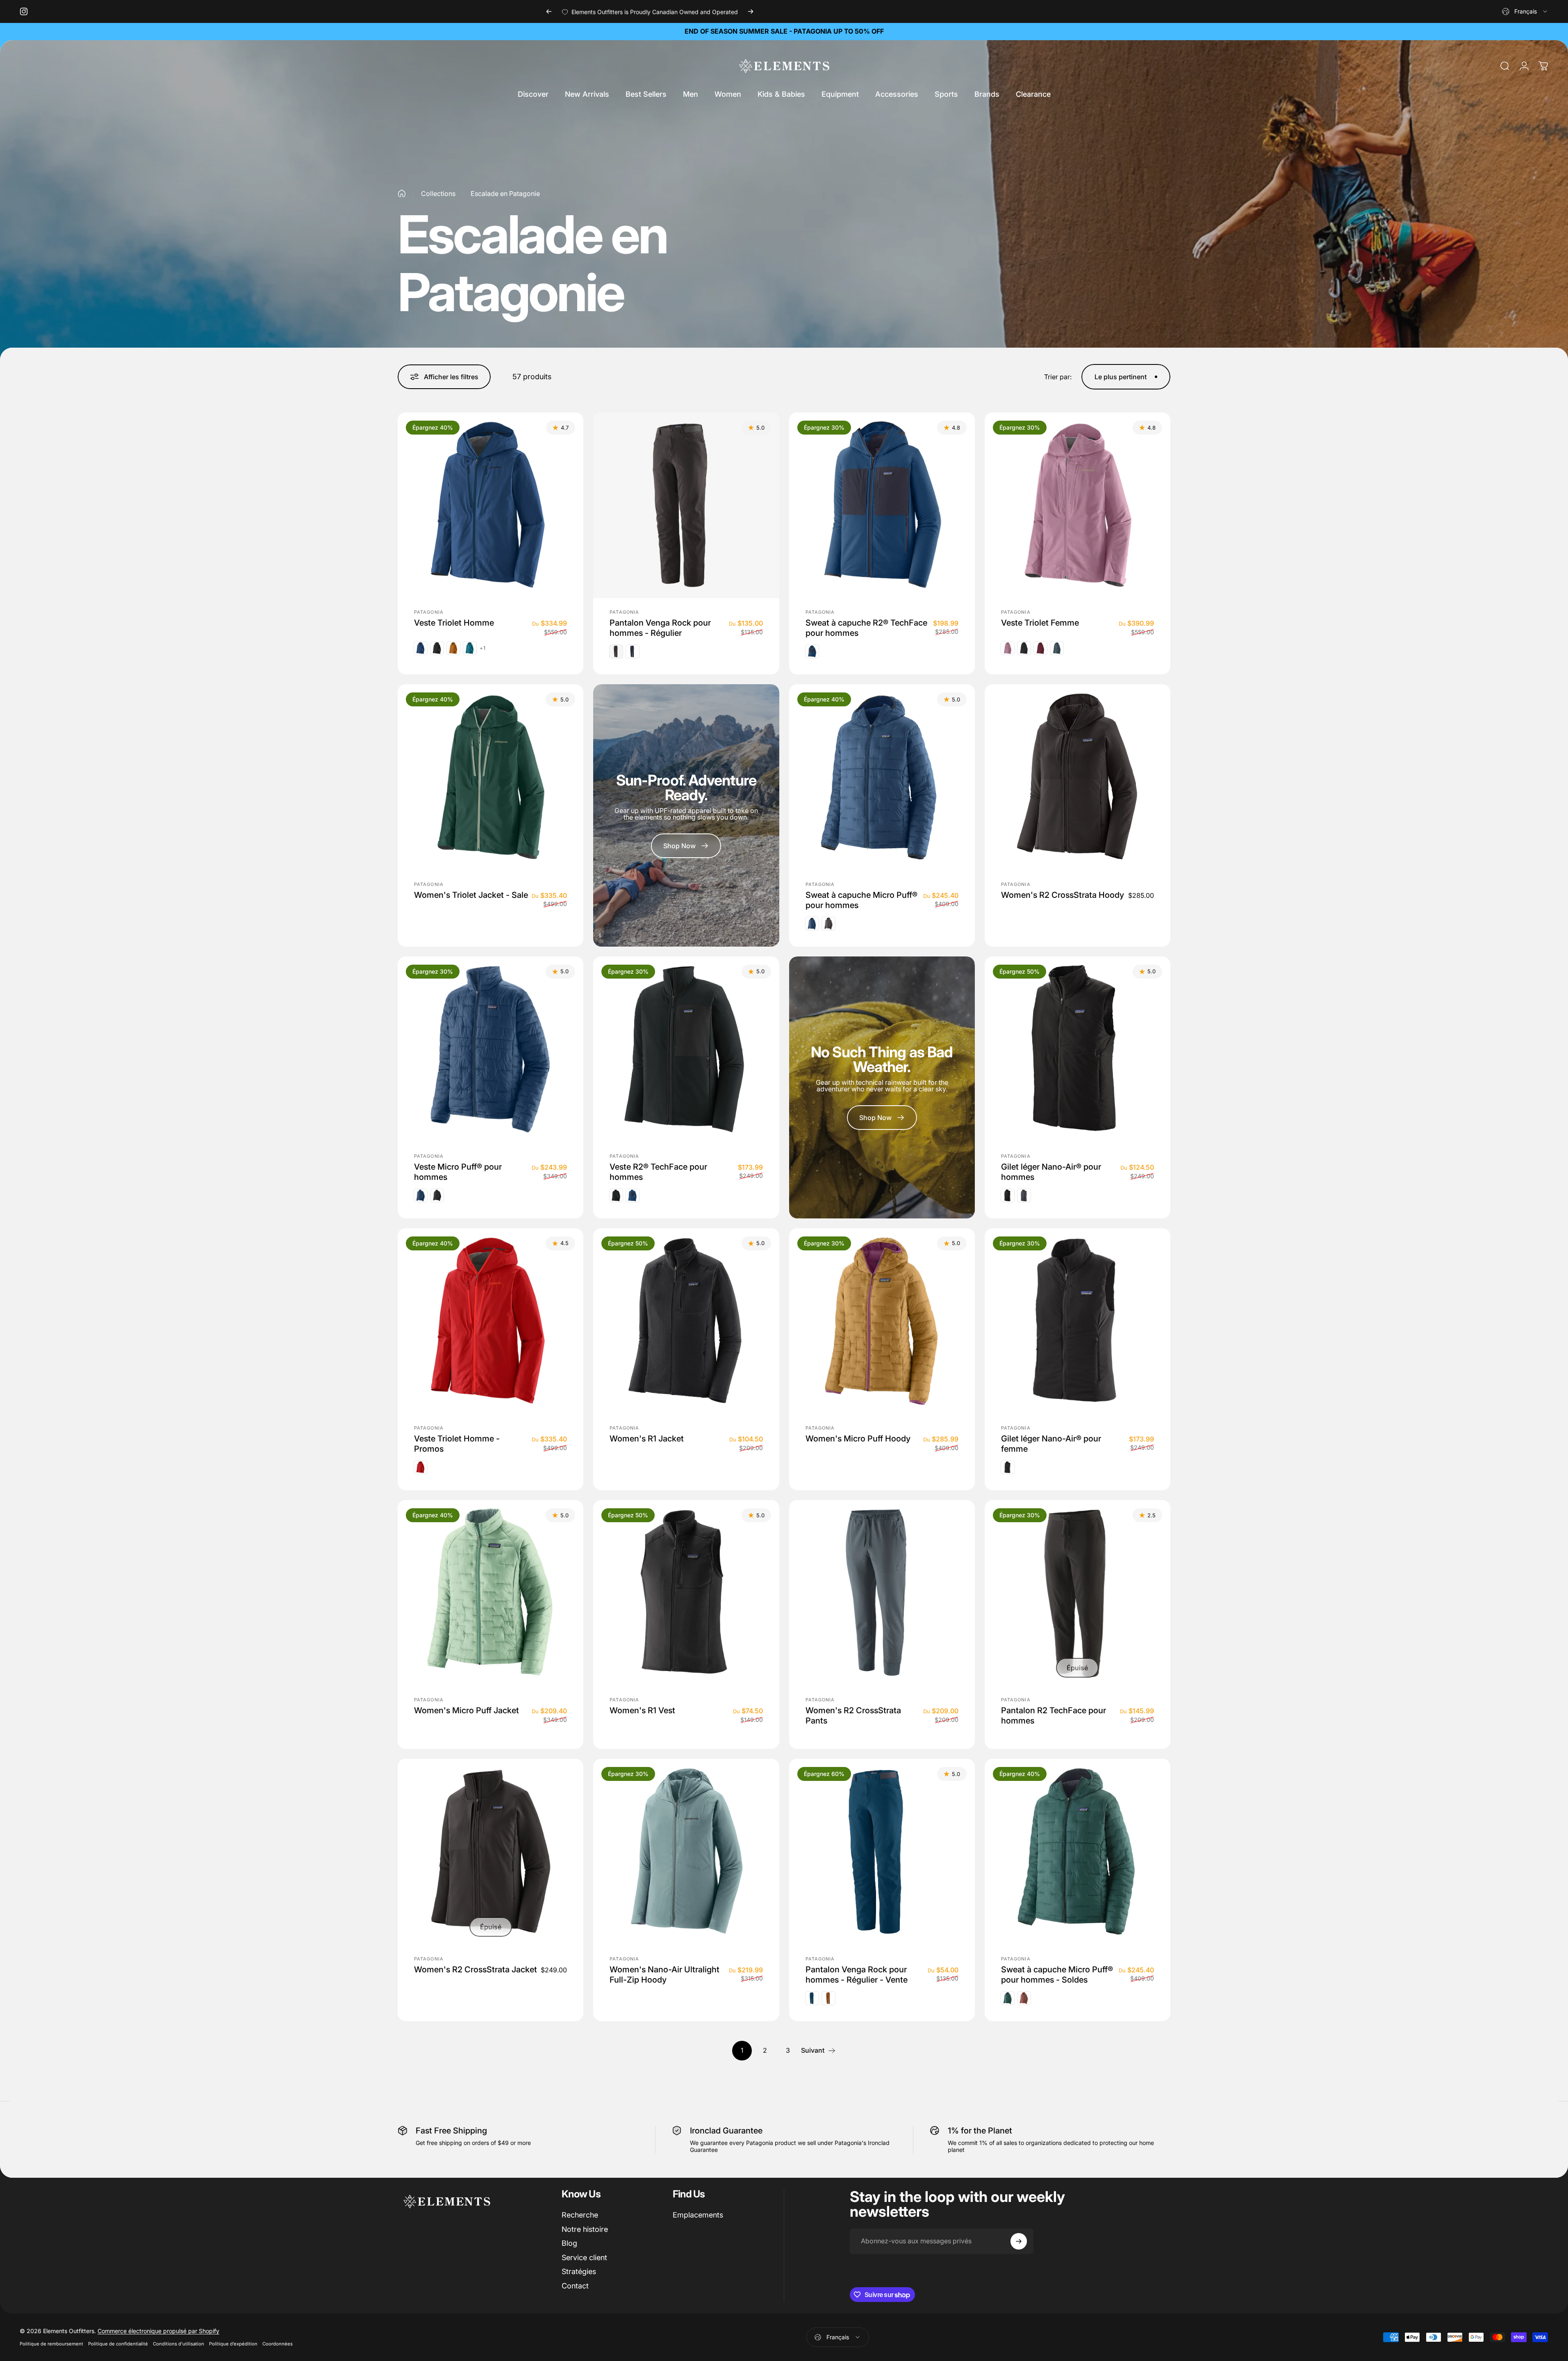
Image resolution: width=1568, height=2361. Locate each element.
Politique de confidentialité (118, 2344)
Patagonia (429, 612)
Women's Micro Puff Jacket (467, 1710)
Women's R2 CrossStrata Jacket (476, 1969)
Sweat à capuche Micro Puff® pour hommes (861, 900)
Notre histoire (585, 2229)
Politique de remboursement (51, 2344)
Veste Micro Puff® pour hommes (458, 1171)
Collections (438, 194)
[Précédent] (549, 11)
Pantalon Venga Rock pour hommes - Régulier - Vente (857, 1974)
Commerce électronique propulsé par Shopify (158, 2331)
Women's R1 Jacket (647, 1439)
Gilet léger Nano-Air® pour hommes (1051, 1171)
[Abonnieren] (1019, 2241)
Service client (584, 2257)
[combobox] (1525, 11)
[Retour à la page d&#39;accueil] (402, 194)
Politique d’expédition (233, 2344)
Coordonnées (278, 2344)
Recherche (580, 2215)
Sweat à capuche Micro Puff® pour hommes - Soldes (1057, 1974)
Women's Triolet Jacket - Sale (471, 895)
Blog (569, 2243)
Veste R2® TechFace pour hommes (658, 1171)
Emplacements (698, 2215)
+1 (483, 648)
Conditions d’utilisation (179, 2344)
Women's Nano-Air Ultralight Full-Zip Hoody (665, 1974)
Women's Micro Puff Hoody (858, 1439)
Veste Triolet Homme (454, 623)
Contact (575, 2286)
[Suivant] (751, 11)
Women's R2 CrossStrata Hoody (1063, 895)
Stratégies (579, 2271)
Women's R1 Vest (642, 1710)
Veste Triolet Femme (1040, 623)
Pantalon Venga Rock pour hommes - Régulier (660, 628)
